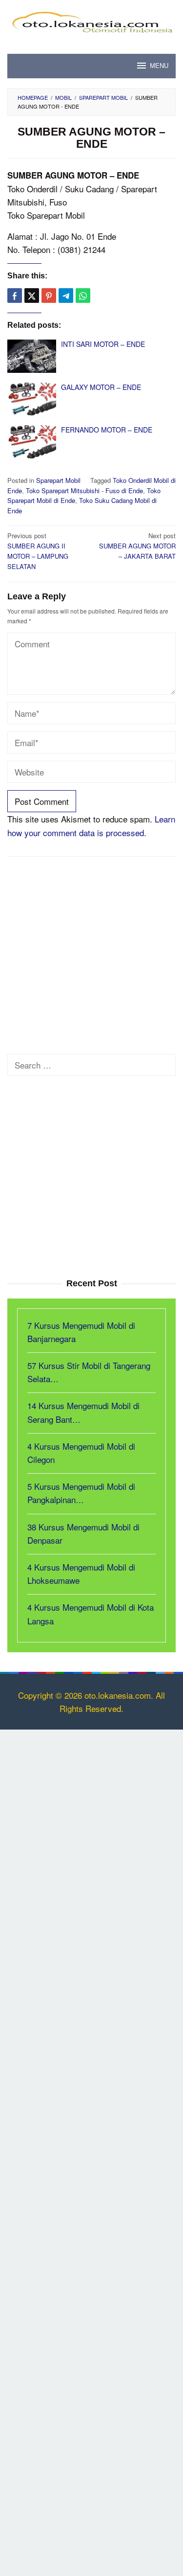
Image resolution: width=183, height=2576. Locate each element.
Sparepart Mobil (58, 480)
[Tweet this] (32, 296)
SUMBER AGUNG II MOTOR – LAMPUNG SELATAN (38, 551)
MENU (159, 66)
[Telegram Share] (66, 296)
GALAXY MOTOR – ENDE (101, 387)
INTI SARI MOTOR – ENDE (103, 344)
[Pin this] (49, 296)
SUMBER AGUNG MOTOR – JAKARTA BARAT (137, 546)
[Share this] (15, 296)
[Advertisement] (91, 958)
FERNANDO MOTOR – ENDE (107, 430)
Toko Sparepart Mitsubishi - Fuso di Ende (84, 490)
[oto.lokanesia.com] (91, 20)
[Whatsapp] (83, 296)
